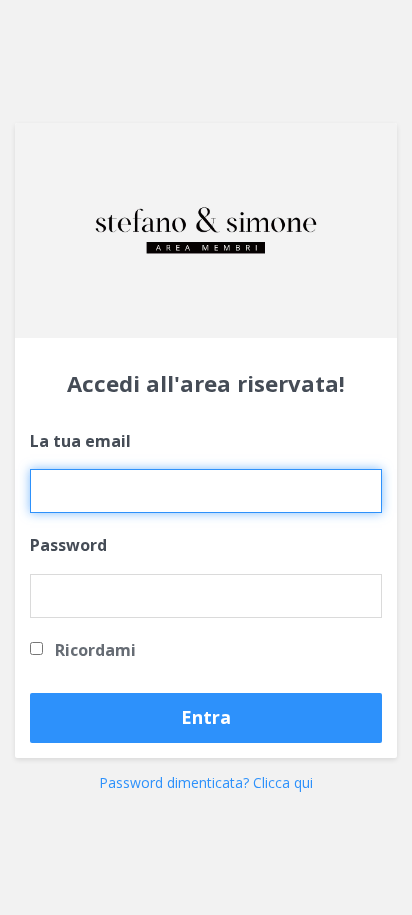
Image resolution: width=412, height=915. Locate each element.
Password (68, 545)
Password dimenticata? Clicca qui (206, 782)
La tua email (80, 441)
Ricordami (93, 650)
